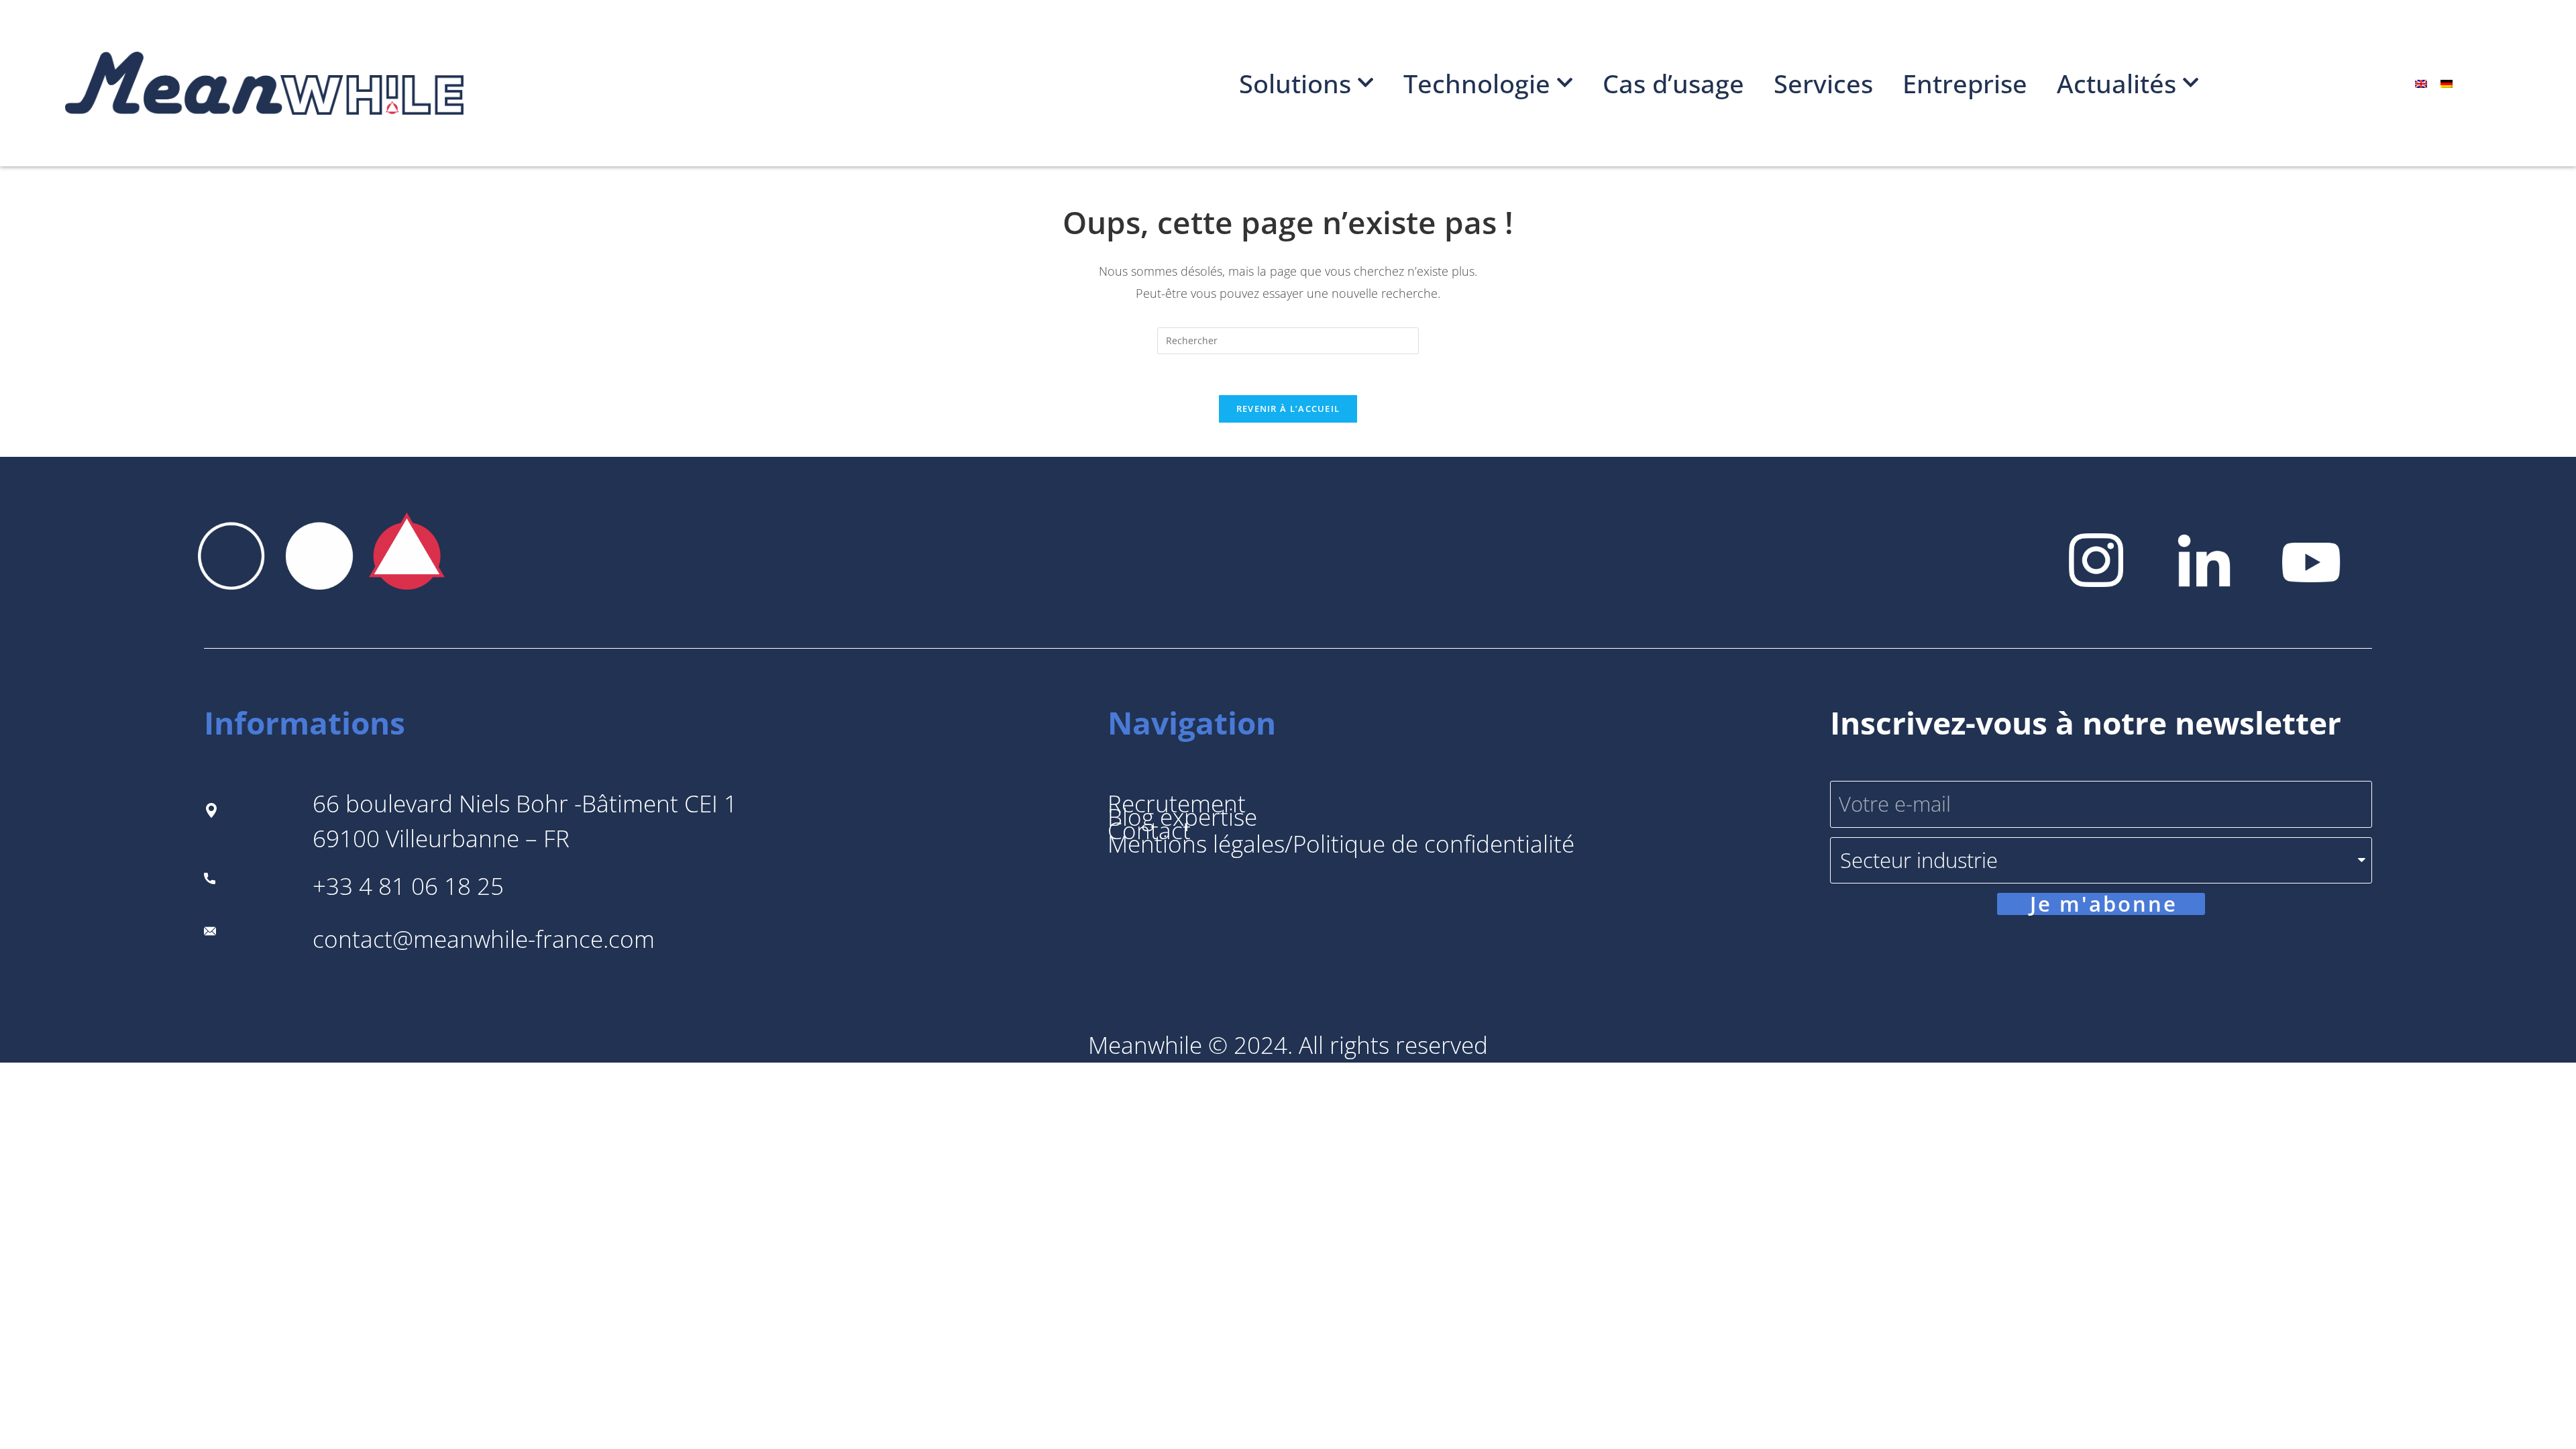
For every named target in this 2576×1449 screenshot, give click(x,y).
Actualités (2116, 83)
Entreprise (1965, 83)
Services (1823, 83)
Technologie (1477, 83)
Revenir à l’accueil (1288, 409)
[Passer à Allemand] (2447, 84)
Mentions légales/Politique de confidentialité (1341, 844)
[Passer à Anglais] (2421, 84)
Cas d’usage (1673, 83)
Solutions (1295, 83)
